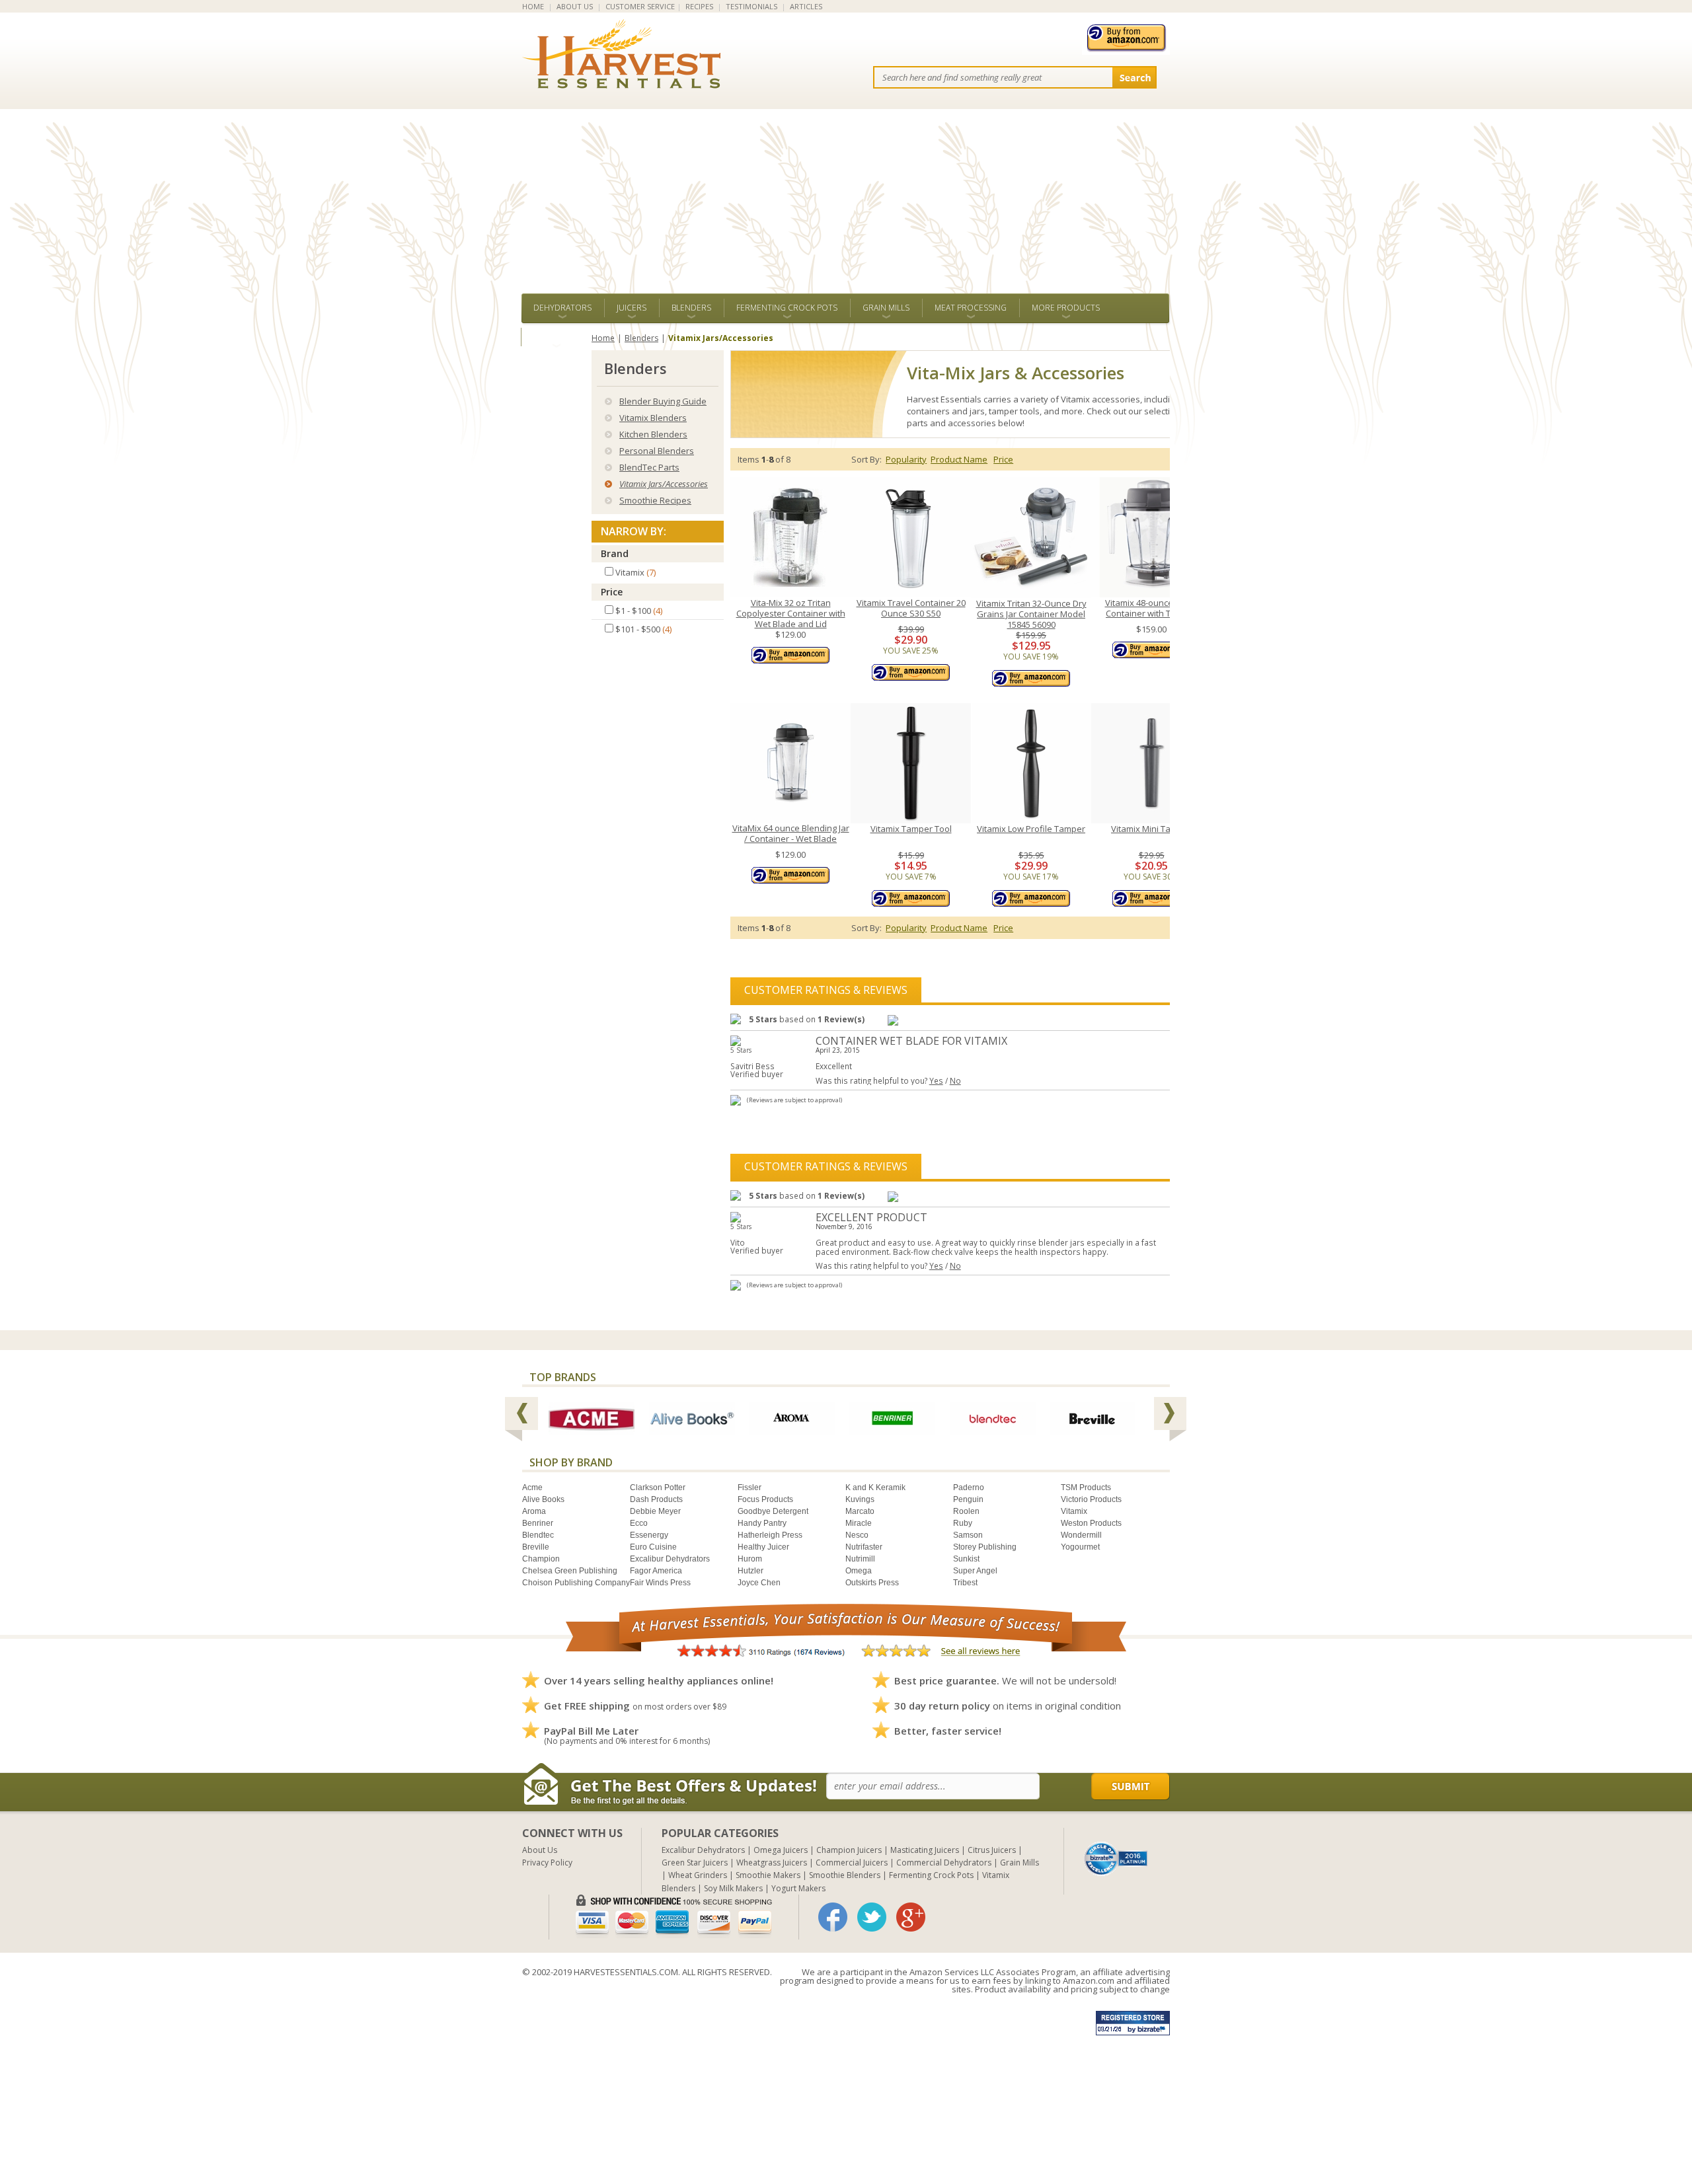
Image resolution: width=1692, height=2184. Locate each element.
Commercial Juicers (852, 1863)
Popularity (906, 459)
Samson (968, 1535)
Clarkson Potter (658, 1487)
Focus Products (765, 1499)
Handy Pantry (762, 1523)
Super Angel (975, 1571)
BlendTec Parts (649, 467)
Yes (936, 1080)
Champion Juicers (849, 1850)
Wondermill (1081, 1535)
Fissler (750, 1487)
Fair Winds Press (660, 1583)
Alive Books (543, 1499)
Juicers (632, 308)
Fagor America (656, 1571)
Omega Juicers (781, 1850)
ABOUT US (575, 6)
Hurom (750, 1559)
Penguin (968, 1499)
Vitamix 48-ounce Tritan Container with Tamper (1152, 608)
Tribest (965, 1583)
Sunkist (966, 1559)
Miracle (859, 1523)
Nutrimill (860, 1559)
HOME (533, 6)
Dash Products (656, 1499)
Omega (859, 1571)
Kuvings (860, 1499)
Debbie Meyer (655, 1511)
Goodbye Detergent (773, 1511)
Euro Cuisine (653, 1547)
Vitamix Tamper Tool (911, 829)
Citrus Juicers (992, 1850)
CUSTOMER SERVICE (640, 6)
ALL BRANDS (556, 337)
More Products (1066, 308)
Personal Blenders (657, 451)
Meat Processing (971, 308)
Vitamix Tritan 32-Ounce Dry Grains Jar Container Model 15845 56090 (1031, 614)
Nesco (857, 1535)
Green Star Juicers (695, 1863)
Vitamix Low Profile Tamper (1031, 829)
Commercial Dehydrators (944, 1863)
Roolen (966, 1511)
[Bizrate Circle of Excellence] (1116, 1847)
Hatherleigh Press (770, 1535)
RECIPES (699, 6)
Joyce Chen (759, 1583)
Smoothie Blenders (845, 1875)
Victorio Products (1091, 1499)
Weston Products (1091, 1523)
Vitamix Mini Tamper (1151, 829)
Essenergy (649, 1535)
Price (612, 592)
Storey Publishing (985, 1547)
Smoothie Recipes (655, 500)
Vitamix (1074, 1511)
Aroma (534, 1511)
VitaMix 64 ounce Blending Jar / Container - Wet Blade (791, 834)
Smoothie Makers (768, 1875)
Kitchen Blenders (653, 434)
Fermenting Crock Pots (787, 308)
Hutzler (750, 1571)
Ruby (963, 1523)
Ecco (639, 1523)
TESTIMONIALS (751, 6)
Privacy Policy (547, 1863)
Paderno (969, 1487)
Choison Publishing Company (576, 1583)
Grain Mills (886, 308)
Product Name (959, 459)
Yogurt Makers (798, 1888)
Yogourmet (1080, 1547)
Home (603, 338)
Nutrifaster (864, 1547)
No (955, 1080)
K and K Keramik (875, 1487)
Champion (541, 1559)
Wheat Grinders (698, 1875)
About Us (540, 1850)
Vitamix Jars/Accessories (664, 484)
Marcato (860, 1511)
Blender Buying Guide (663, 401)
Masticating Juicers (925, 1850)
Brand (615, 553)
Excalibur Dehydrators (670, 1559)
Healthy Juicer (763, 1547)
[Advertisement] (846, 194)
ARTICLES (806, 6)
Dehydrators (562, 308)
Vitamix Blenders (653, 418)
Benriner (538, 1523)
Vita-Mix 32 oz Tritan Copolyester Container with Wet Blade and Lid (791, 613)
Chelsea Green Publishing (570, 1571)
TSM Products (1086, 1487)
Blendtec (538, 1535)
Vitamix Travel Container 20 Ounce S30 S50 (911, 608)
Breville (536, 1547)
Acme (532, 1487)
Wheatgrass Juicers (772, 1863)
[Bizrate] (1116, 1858)
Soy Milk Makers (733, 1888)
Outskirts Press (872, 1583)
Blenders (691, 308)
